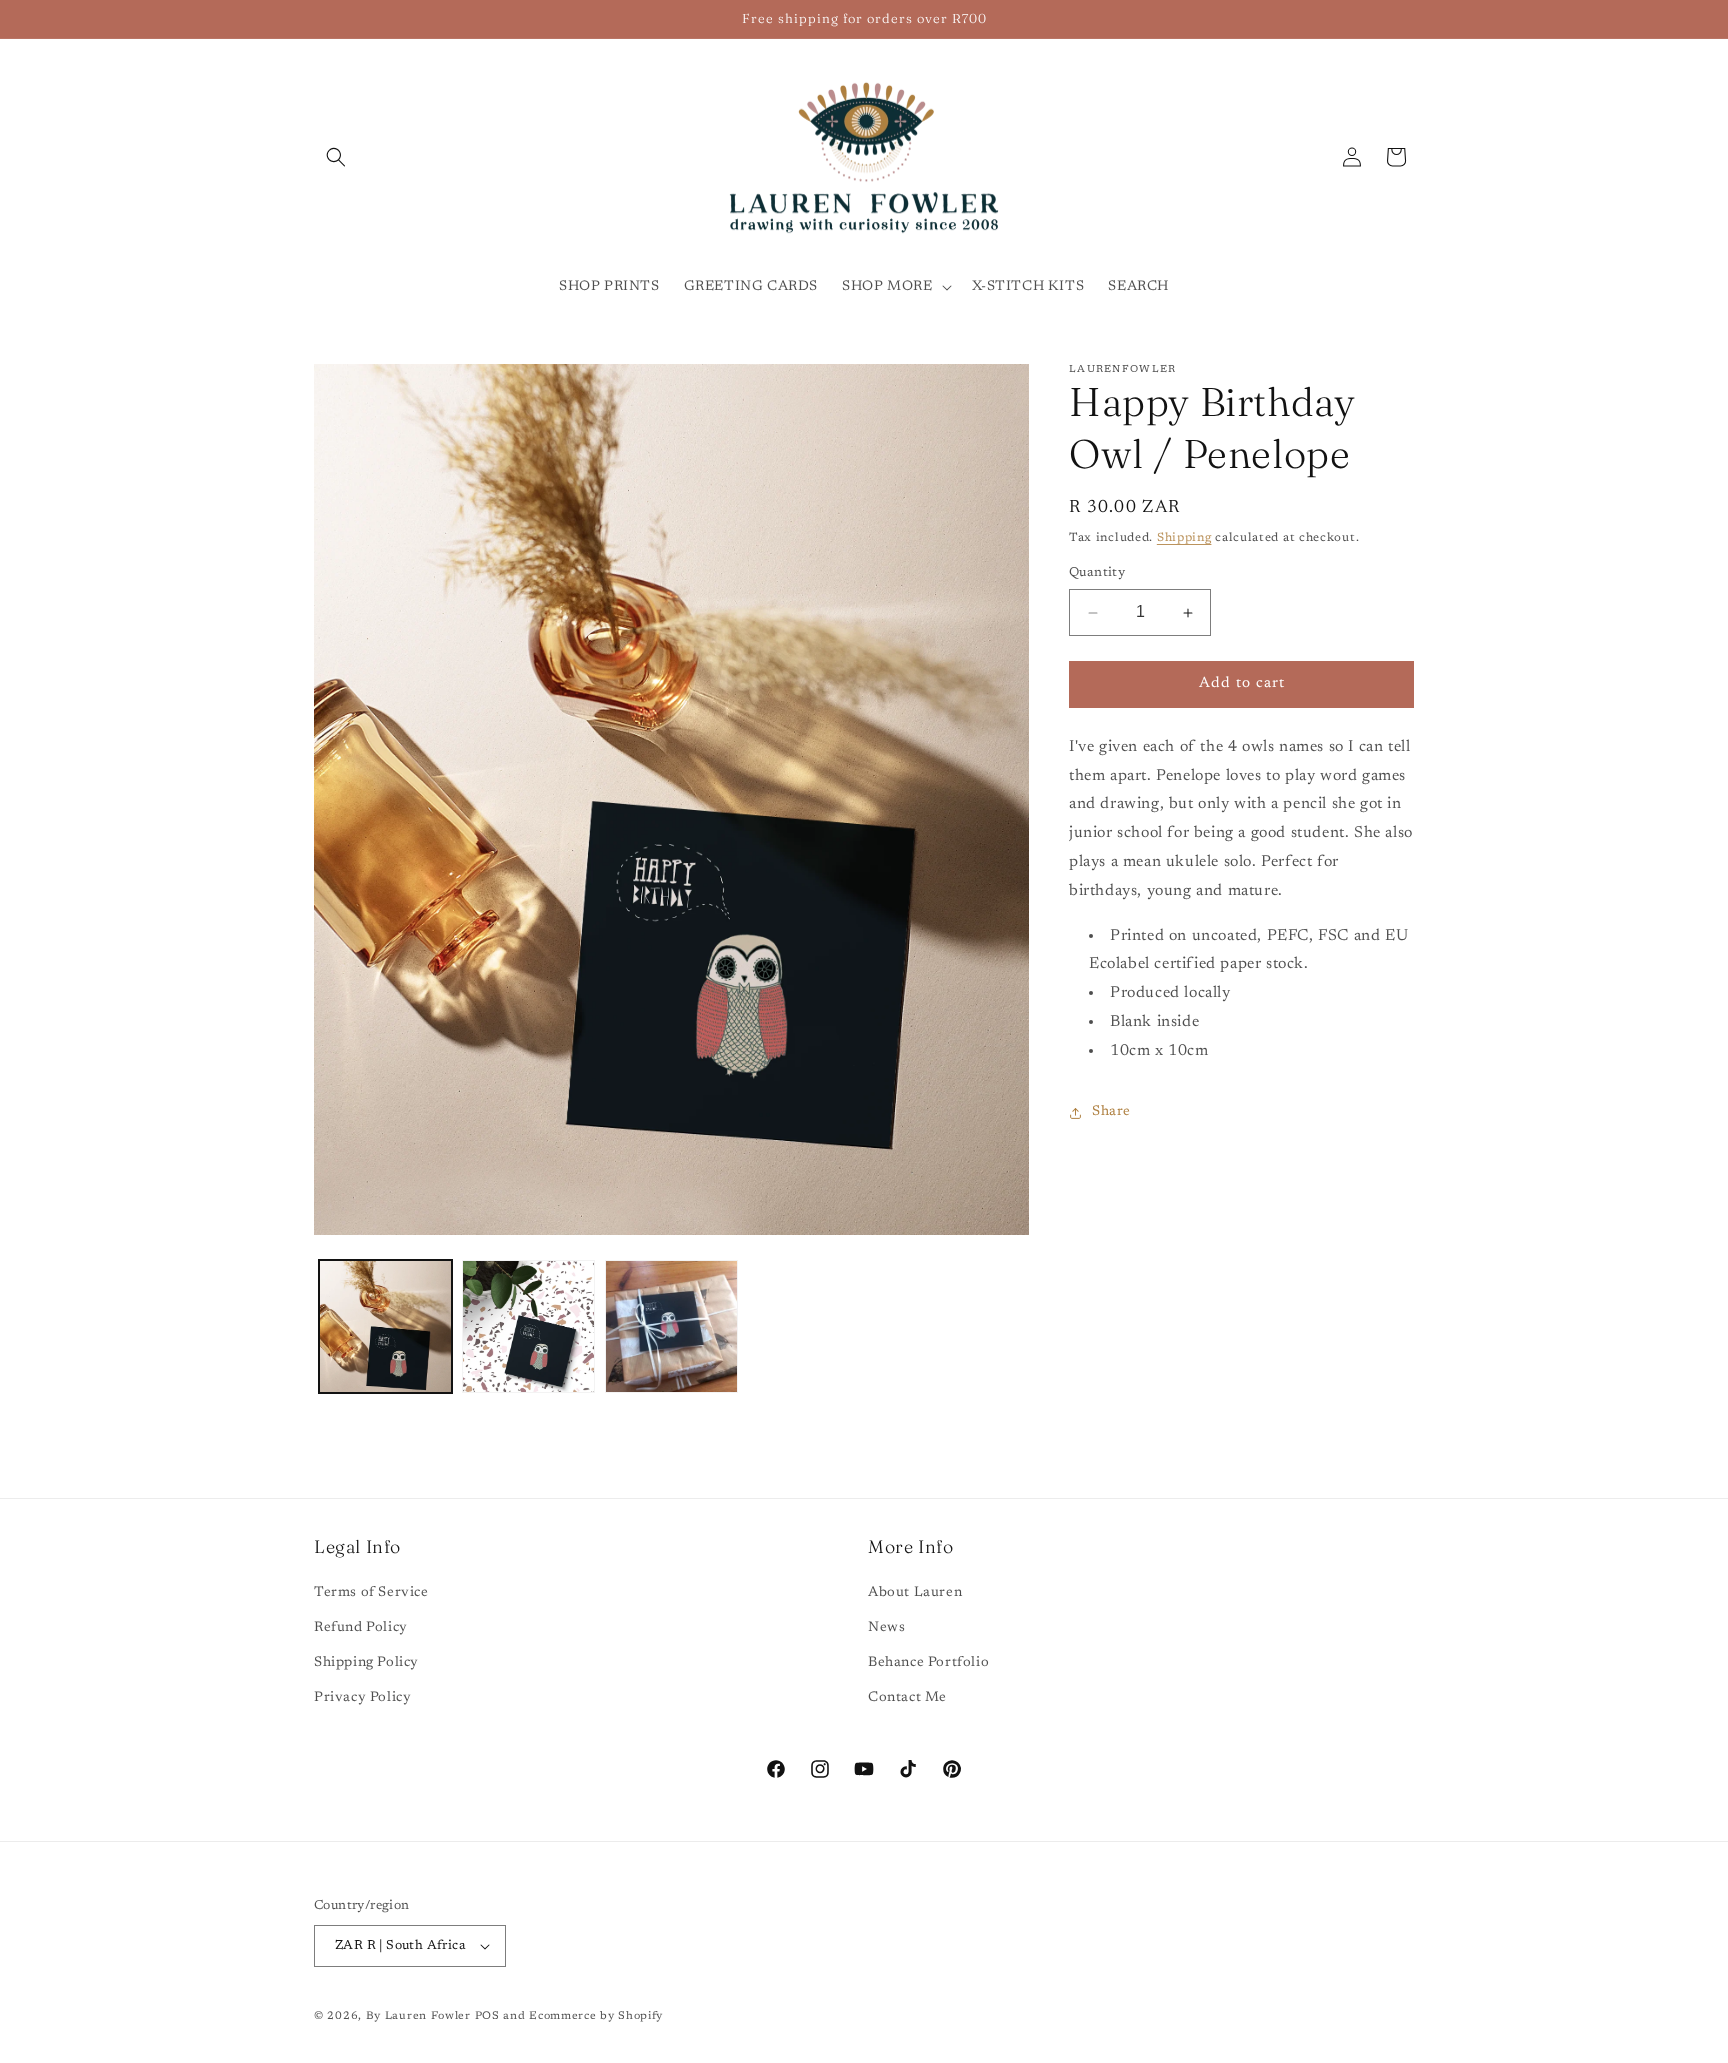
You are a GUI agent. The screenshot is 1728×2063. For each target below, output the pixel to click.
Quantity (1097, 573)
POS (487, 2016)
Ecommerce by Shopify (596, 2016)
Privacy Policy (362, 1699)
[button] (336, 157)
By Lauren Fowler (418, 2016)
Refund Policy (361, 1628)
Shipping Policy (366, 1663)
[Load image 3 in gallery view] (671, 1326)
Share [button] (1111, 1112)
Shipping (1184, 538)
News (886, 1628)
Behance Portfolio (928, 1663)
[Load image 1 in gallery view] (385, 1326)
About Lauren (915, 1593)
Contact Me (907, 1699)
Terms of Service (371, 1593)
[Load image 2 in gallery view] (528, 1326)
